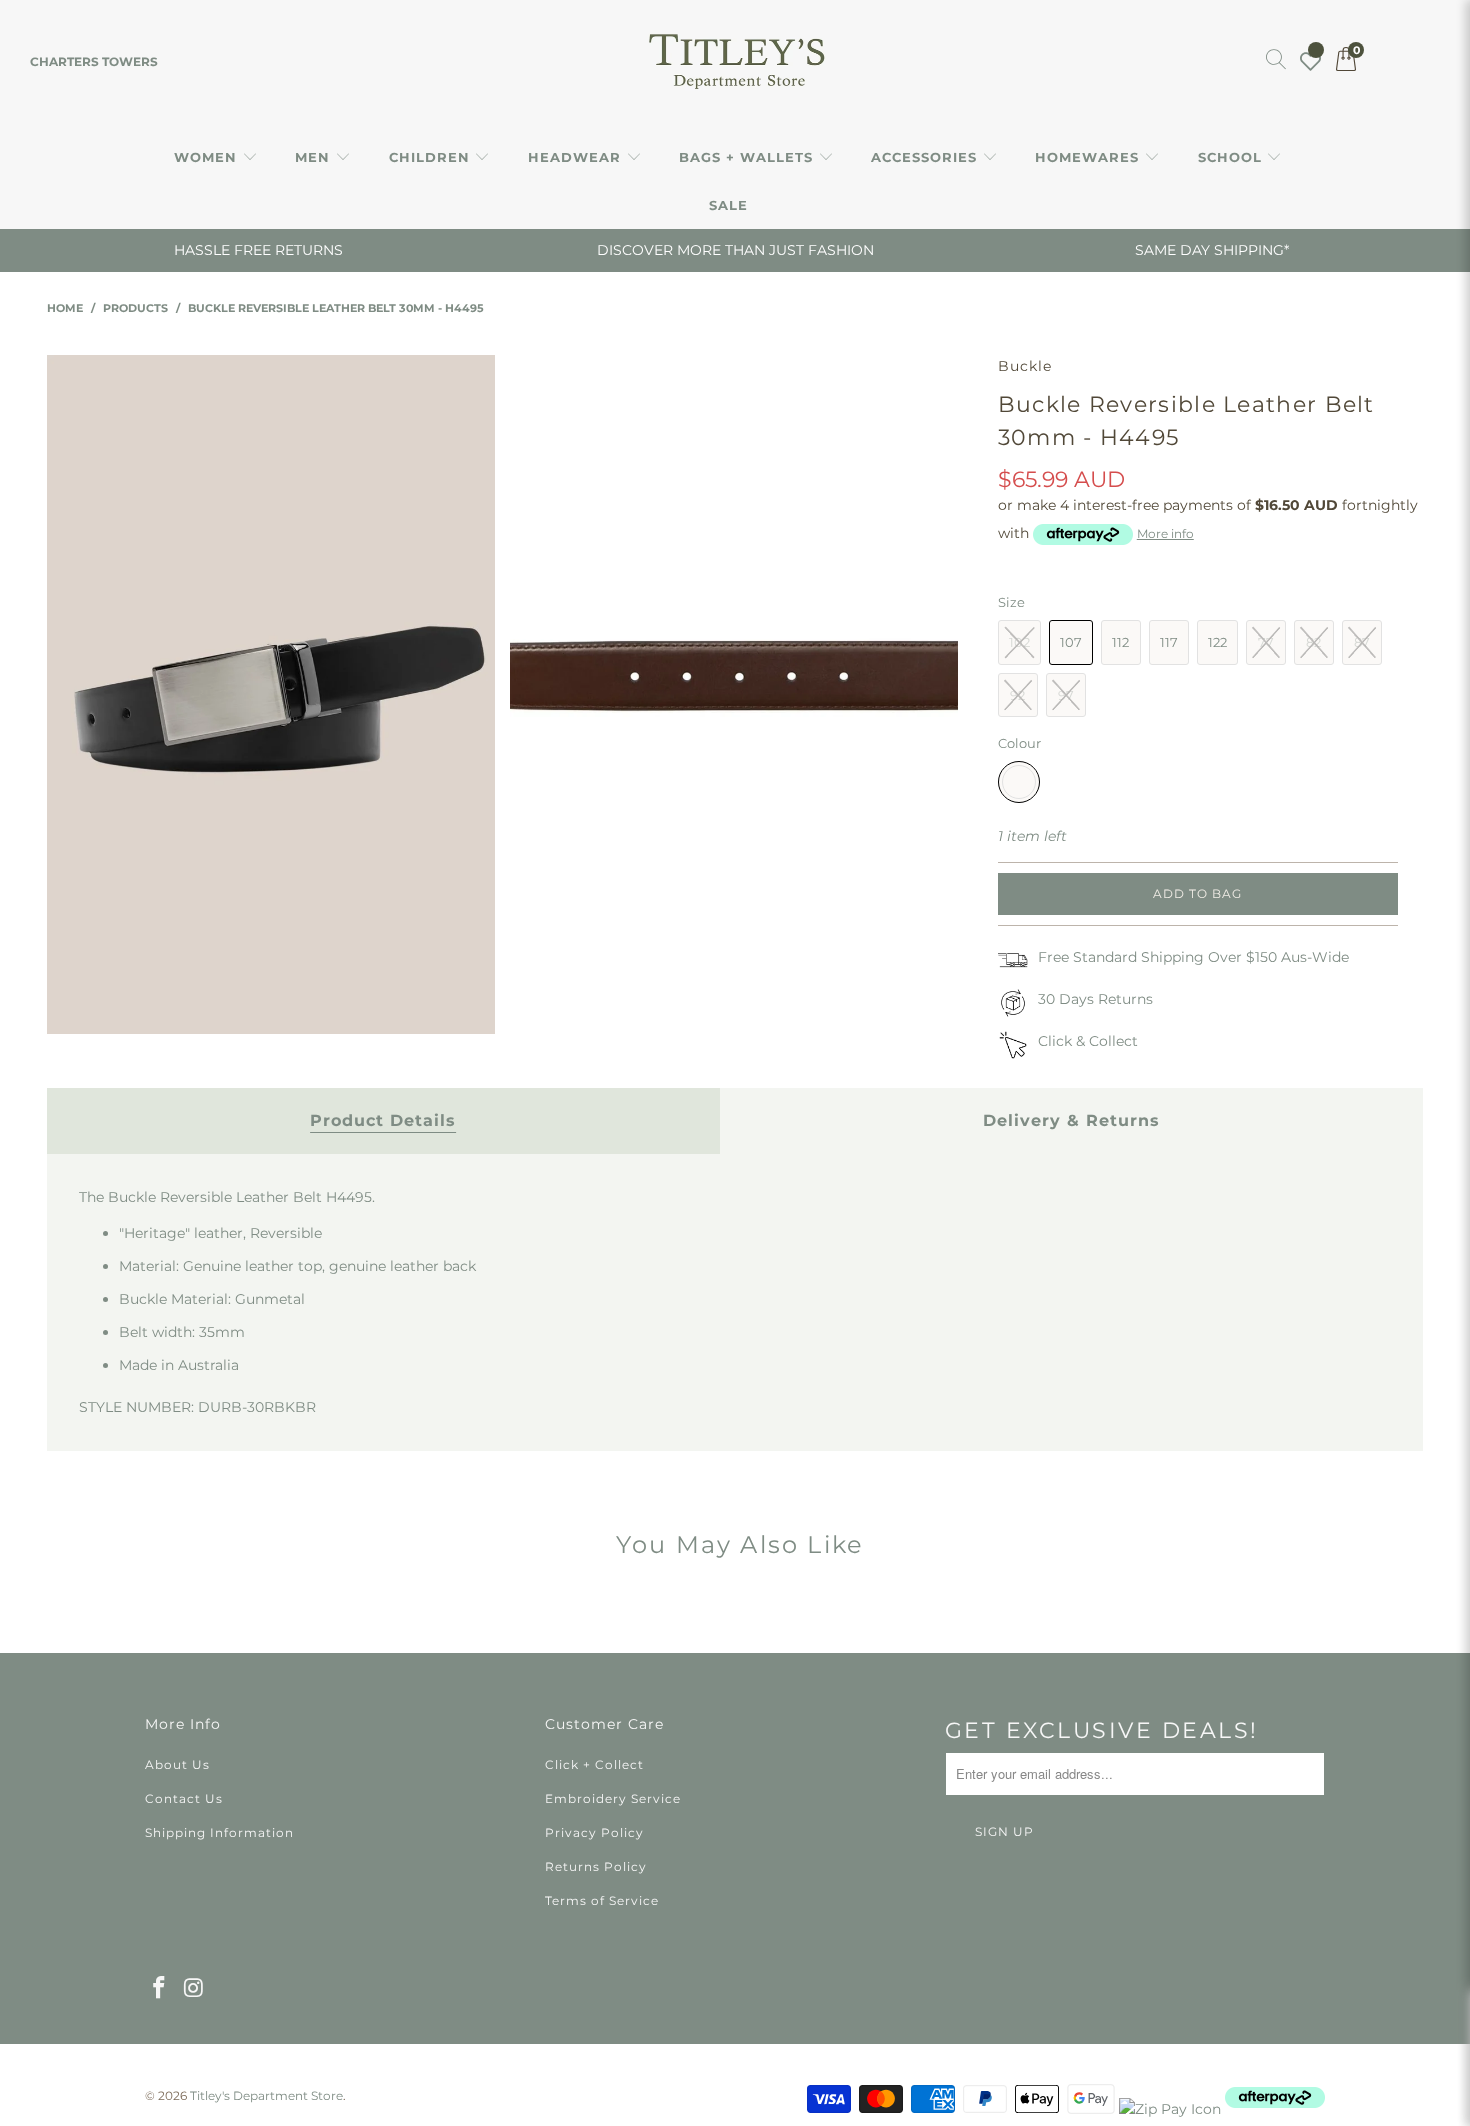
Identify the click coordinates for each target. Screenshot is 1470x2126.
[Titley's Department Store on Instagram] (195, 1989)
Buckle (1025, 366)
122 (1217, 642)
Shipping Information (219, 1832)
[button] (216, 158)
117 (1169, 642)
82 (1313, 642)
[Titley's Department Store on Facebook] (160, 1989)
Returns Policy (596, 1866)
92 (1017, 695)
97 (1066, 695)
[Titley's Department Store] (735, 62)
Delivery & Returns (1071, 1120)
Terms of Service (602, 1900)
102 (1019, 642)
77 (1266, 642)
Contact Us (184, 1798)
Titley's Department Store (266, 2095)
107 (1071, 642)
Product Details (383, 1120)
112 (1120, 642)
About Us (177, 1764)
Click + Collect (594, 1764)
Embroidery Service (613, 1798)
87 (1362, 642)
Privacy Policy (594, 1832)
